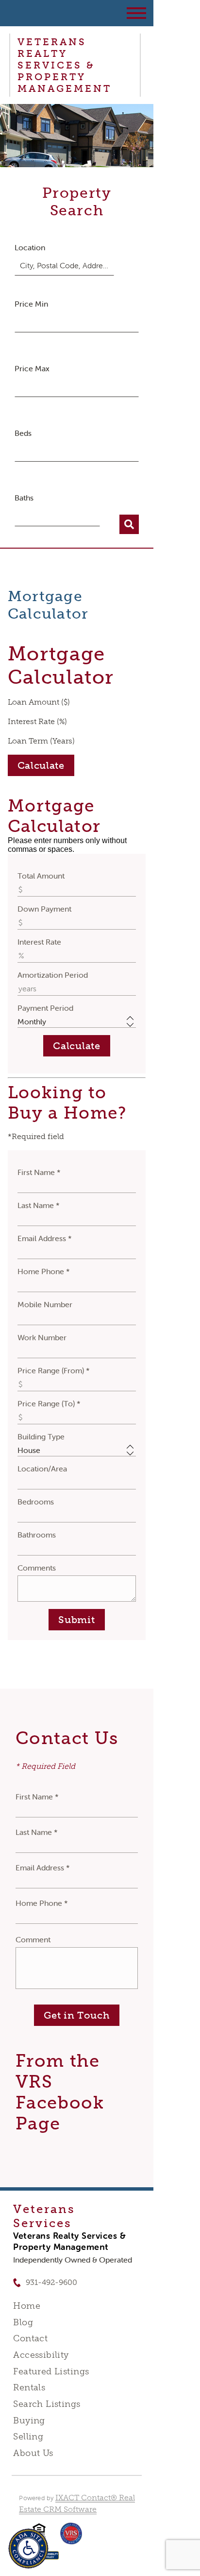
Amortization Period (53, 975)
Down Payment (44, 909)
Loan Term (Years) (41, 741)
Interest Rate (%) (37, 721)
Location (30, 247)
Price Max (32, 368)
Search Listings (47, 2404)
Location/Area (42, 1469)
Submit (76, 1620)
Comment (33, 1939)
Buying (29, 2420)
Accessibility (41, 2355)
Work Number (42, 1337)
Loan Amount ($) (39, 702)
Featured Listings (51, 2371)
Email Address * (45, 1238)
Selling (28, 2437)
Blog (23, 2322)
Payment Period (45, 1008)
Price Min (31, 304)
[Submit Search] (129, 524)
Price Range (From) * (54, 1370)
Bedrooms (36, 1502)
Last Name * (39, 1205)
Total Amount (41, 876)
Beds (23, 433)
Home (27, 2306)
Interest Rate (39, 942)
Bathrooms (37, 1535)
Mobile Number (45, 1304)
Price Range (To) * (49, 1403)
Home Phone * (44, 1271)
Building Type (41, 1436)
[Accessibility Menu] (28, 2549)
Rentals (29, 2387)
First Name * (39, 1172)
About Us (33, 2453)
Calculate (41, 765)
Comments (37, 1568)
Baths (24, 498)
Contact (30, 2338)
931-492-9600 (51, 2282)
